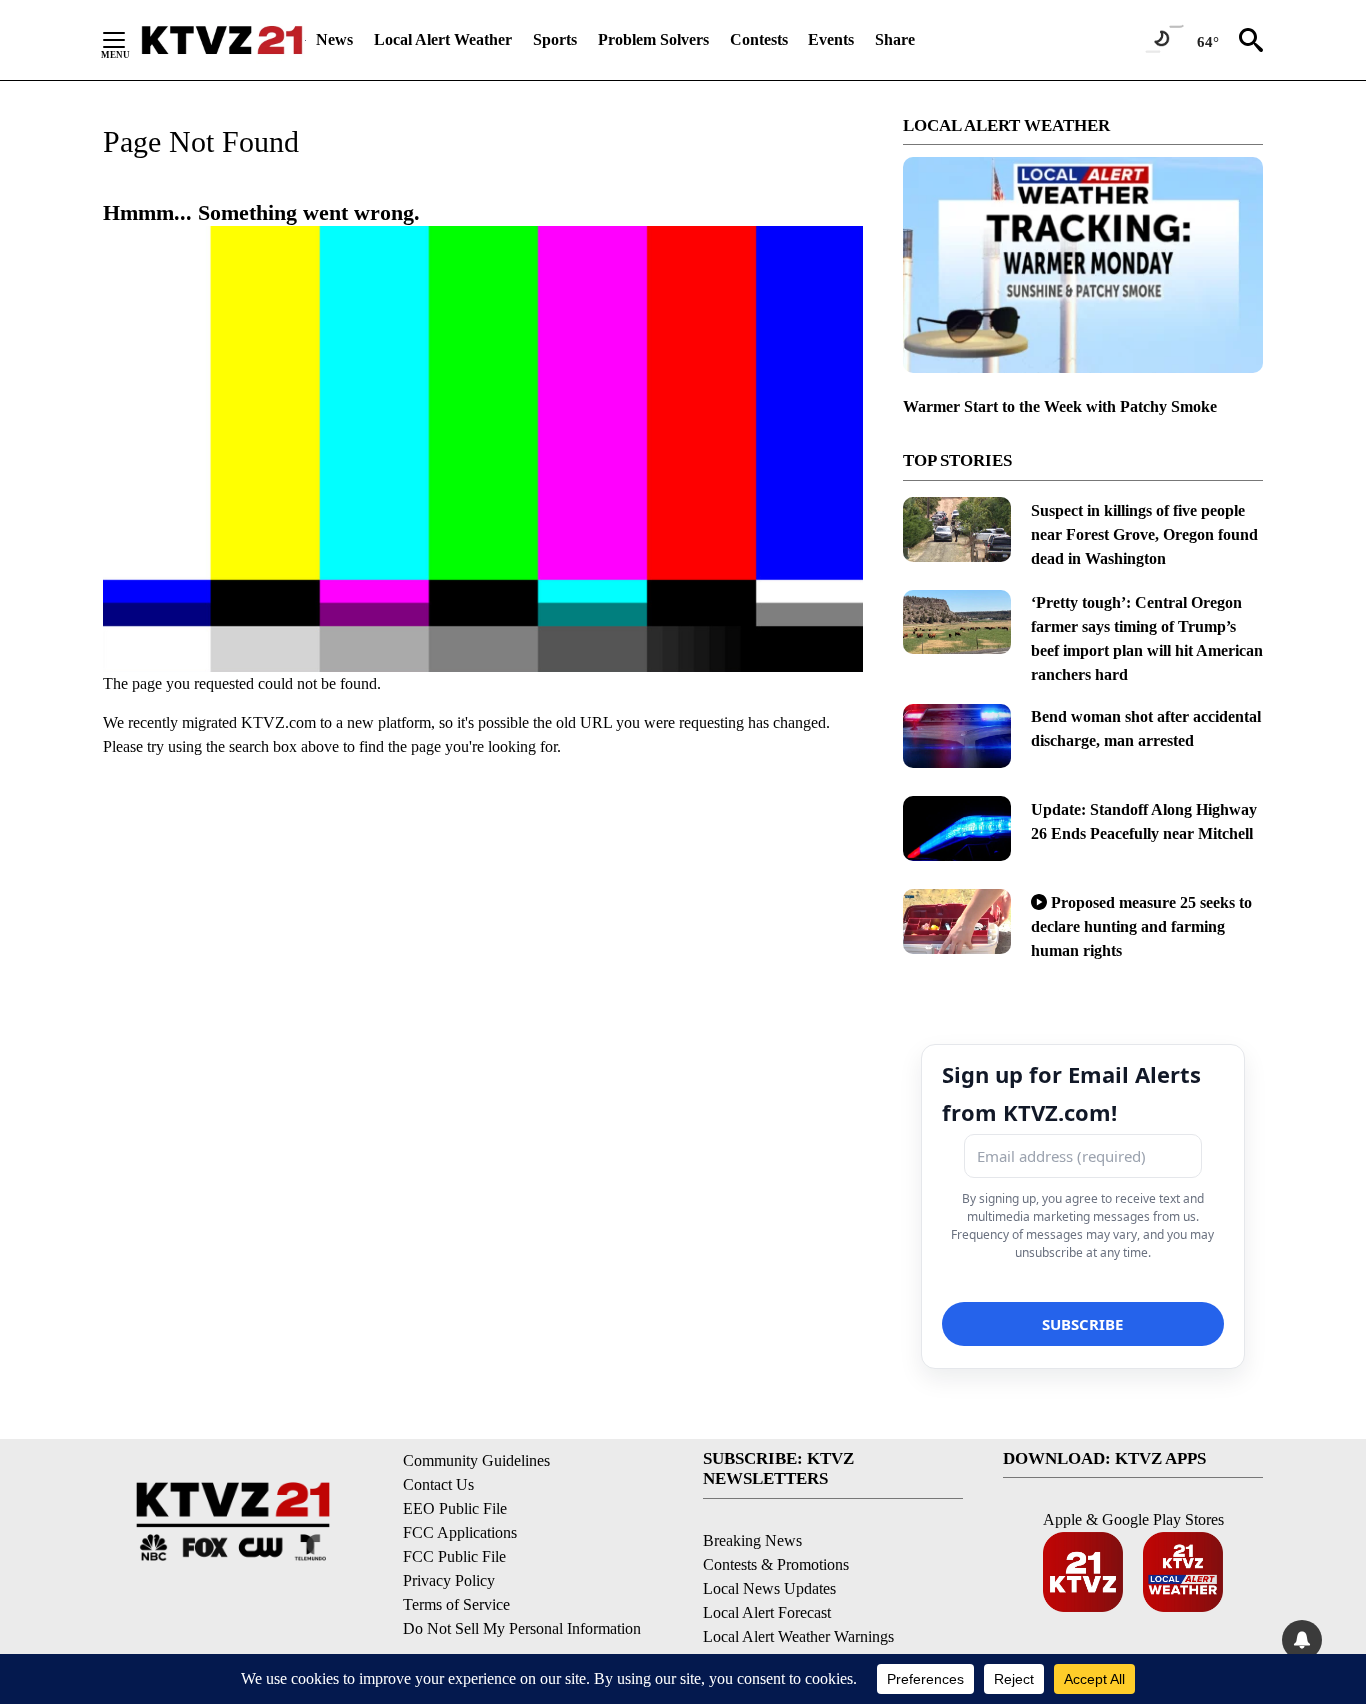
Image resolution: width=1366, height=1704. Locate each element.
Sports (555, 39)
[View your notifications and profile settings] (1302, 1640)
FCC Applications (460, 1532)
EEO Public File (455, 1508)
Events (831, 39)
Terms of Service (456, 1604)
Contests (759, 39)
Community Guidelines (476, 1460)
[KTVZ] (222, 40)
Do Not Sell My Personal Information (522, 1628)
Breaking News (752, 1540)
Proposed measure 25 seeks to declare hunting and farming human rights (1141, 926)
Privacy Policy (449, 1580)
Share (895, 39)
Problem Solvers (653, 39)
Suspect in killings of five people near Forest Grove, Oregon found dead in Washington (1144, 534)
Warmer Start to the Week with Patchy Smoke (1060, 406)
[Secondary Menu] (129, 40)
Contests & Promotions (776, 1564)
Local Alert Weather (443, 39)
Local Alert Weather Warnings (798, 1636)
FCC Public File (454, 1556)
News (334, 39)
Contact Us (438, 1484)
